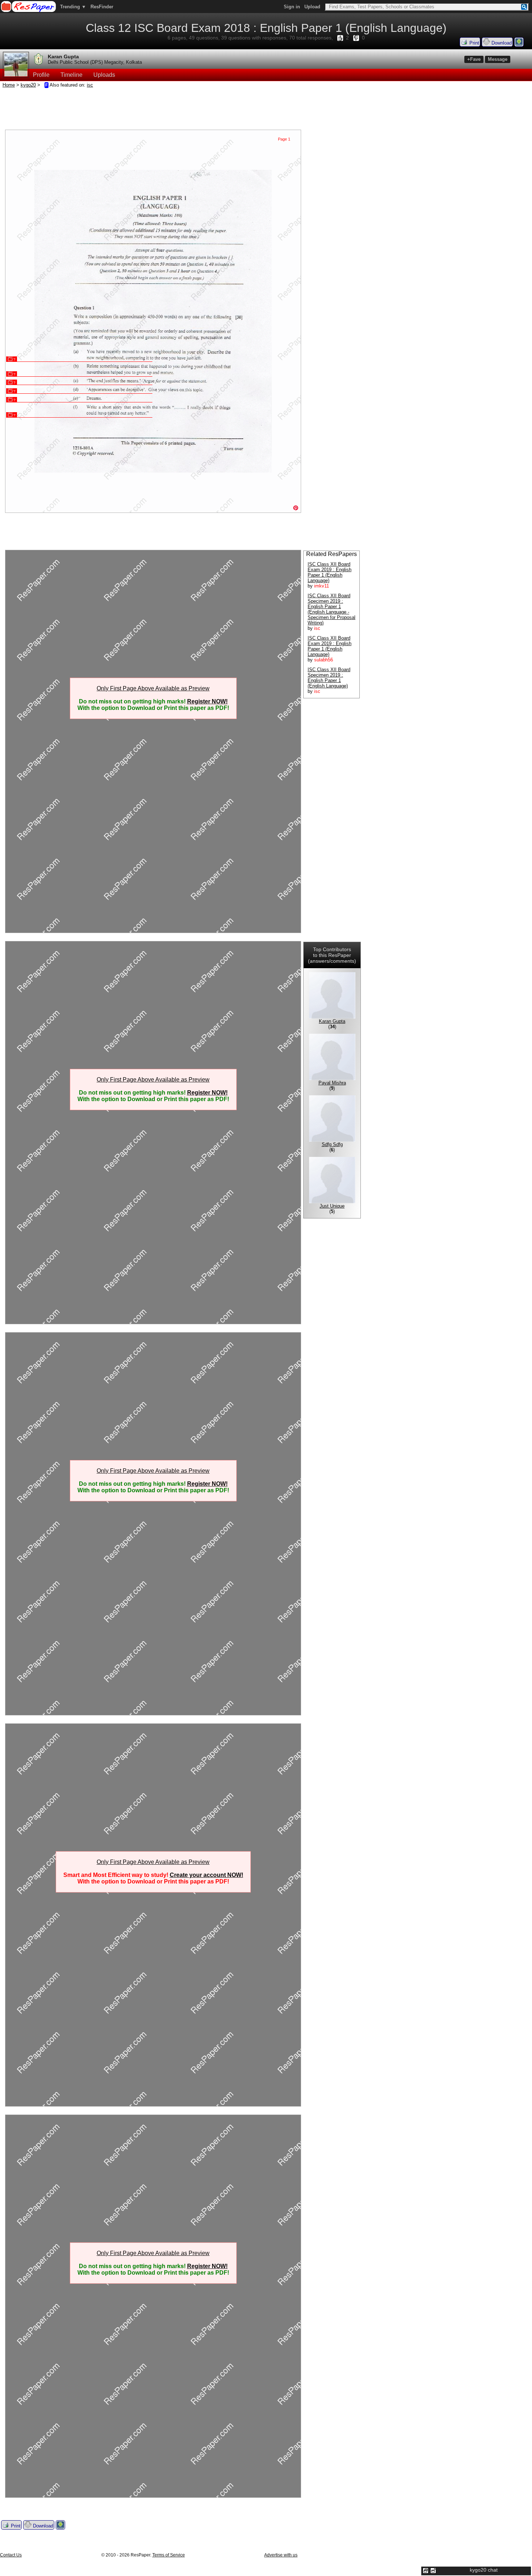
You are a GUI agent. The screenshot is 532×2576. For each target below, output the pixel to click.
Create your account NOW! (206, 1875)
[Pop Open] (433, 2571)
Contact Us (11, 2555)
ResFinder (102, 7)
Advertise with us (281, 2555)
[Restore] (426, 2571)
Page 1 (284, 139)
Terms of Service (169, 2555)
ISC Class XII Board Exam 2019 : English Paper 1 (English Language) (330, 572)
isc (90, 85)
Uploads (104, 75)
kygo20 (28, 85)
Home (9, 85)
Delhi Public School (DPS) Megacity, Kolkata (95, 62)
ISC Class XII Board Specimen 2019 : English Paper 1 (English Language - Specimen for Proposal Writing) (332, 609)
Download (501, 43)
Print (474, 43)
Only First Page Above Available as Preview (153, 688)
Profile (41, 75)
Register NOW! (207, 701)
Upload (312, 7)
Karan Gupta (63, 57)
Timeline (71, 75)
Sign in (292, 7)
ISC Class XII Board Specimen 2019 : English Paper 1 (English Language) (329, 678)
